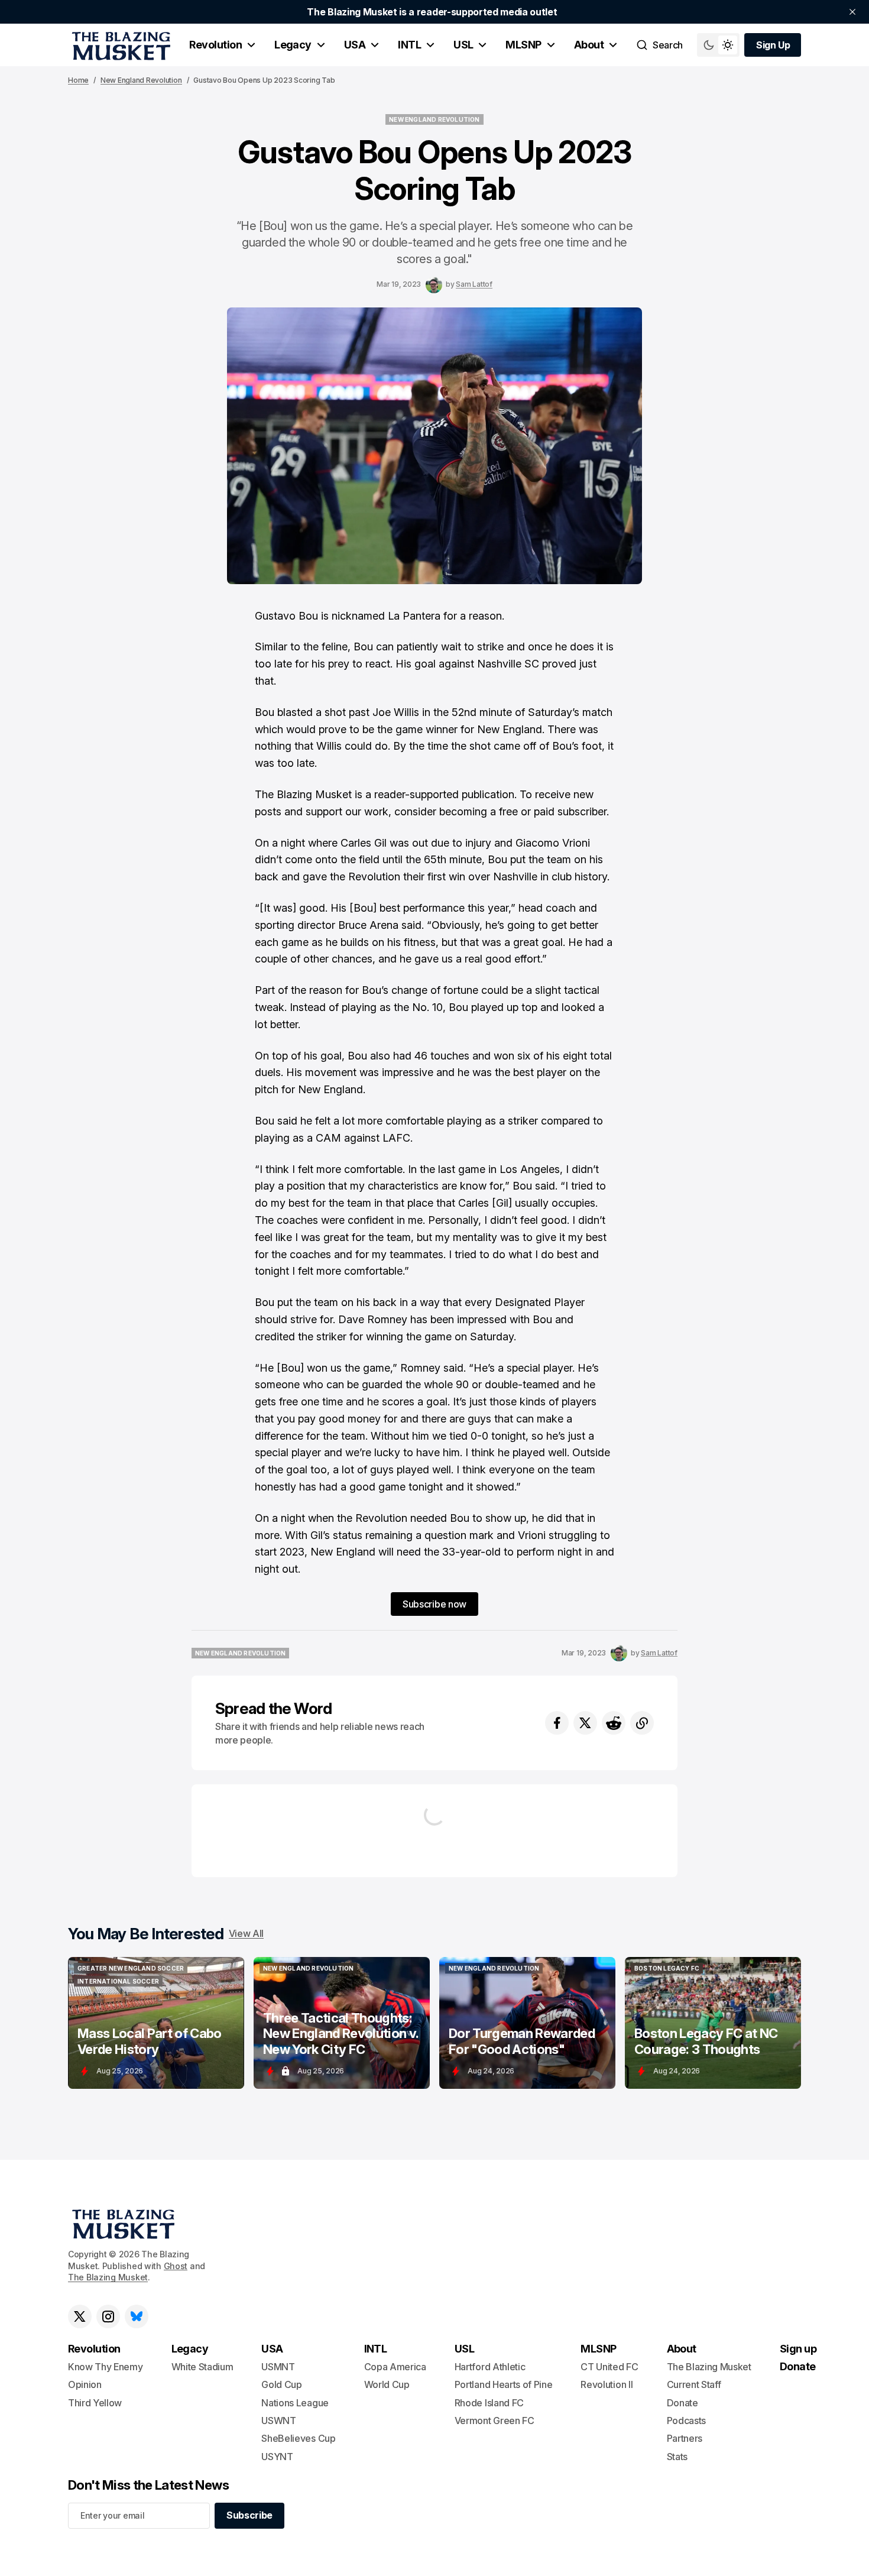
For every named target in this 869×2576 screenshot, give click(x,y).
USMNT (278, 2367)
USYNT (277, 2457)
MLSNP (523, 45)
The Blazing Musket (108, 2277)
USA (355, 45)
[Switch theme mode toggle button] (718, 45)
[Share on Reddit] (614, 1723)
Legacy (293, 45)
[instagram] (108, 2316)
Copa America (395, 2367)
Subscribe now (434, 1604)
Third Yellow (95, 2403)
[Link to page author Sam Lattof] (434, 285)
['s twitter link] (80, 2316)
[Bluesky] (137, 2316)
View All (246, 1933)
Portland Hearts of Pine (504, 2384)
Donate (682, 2403)
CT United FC (609, 2367)
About (589, 45)
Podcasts (686, 2421)
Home (78, 80)
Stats (677, 2457)
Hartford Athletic (490, 2367)
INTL (409, 45)
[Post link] (156, 2023)
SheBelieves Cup (298, 2438)
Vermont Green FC (495, 2421)
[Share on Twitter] (585, 1723)
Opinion (85, 2384)
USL (463, 45)
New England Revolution (141, 80)
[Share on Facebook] (557, 1723)
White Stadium (202, 2367)
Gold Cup (281, 2384)
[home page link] (119, 45)
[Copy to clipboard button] (642, 1723)
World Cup (387, 2384)
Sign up (798, 2349)
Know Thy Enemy (106, 2367)
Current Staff (694, 2384)
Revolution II (607, 2384)
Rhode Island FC (489, 2403)
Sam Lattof (474, 284)
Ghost (176, 2266)
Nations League (295, 2403)
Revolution (215, 45)
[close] (852, 12)
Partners (685, 2438)
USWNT (278, 2421)
